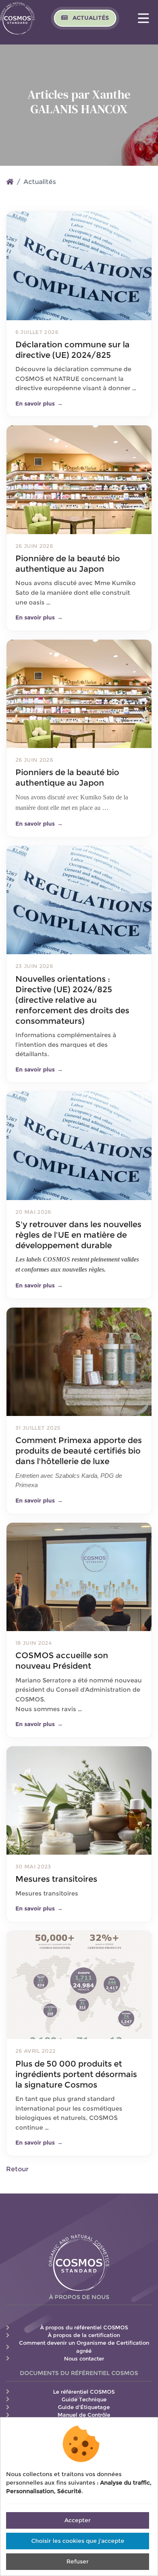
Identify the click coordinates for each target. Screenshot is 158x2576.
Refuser (78, 2561)
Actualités (90, 18)
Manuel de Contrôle (84, 2415)
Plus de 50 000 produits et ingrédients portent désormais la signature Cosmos (76, 2074)
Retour (17, 2169)
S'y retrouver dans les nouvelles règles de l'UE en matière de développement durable (78, 1235)
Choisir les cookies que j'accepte (78, 2541)
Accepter (78, 2520)
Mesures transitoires (56, 1879)
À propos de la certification (84, 2335)
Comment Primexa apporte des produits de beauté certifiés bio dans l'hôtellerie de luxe (79, 1451)
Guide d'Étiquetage (84, 2407)
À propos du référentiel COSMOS (84, 2328)
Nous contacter (84, 2359)
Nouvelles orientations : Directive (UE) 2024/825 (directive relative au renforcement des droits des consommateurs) (72, 1000)
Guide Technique (84, 2400)
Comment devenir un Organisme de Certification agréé (84, 2347)
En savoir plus (39, 404)
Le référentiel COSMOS (84, 2392)
